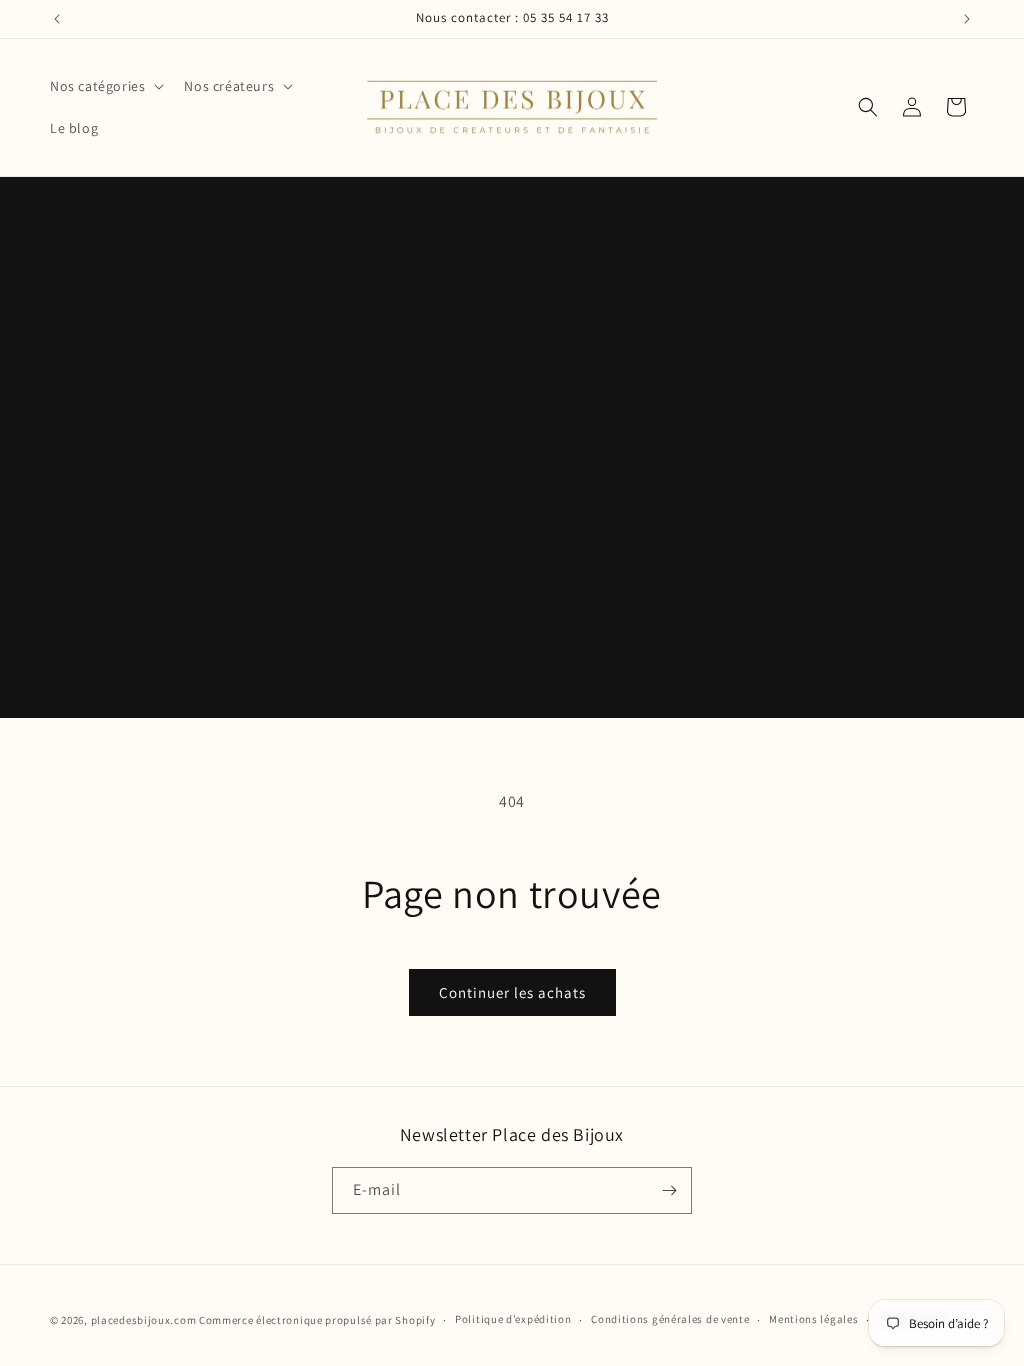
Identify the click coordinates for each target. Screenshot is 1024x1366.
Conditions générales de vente (670, 1319)
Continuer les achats (512, 992)
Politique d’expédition (513, 1319)
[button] (105, 86)
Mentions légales (813, 1319)
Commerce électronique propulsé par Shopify (317, 1320)
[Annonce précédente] (57, 19)
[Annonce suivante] (967, 19)
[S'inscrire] (669, 1190)
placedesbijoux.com (144, 1320)
